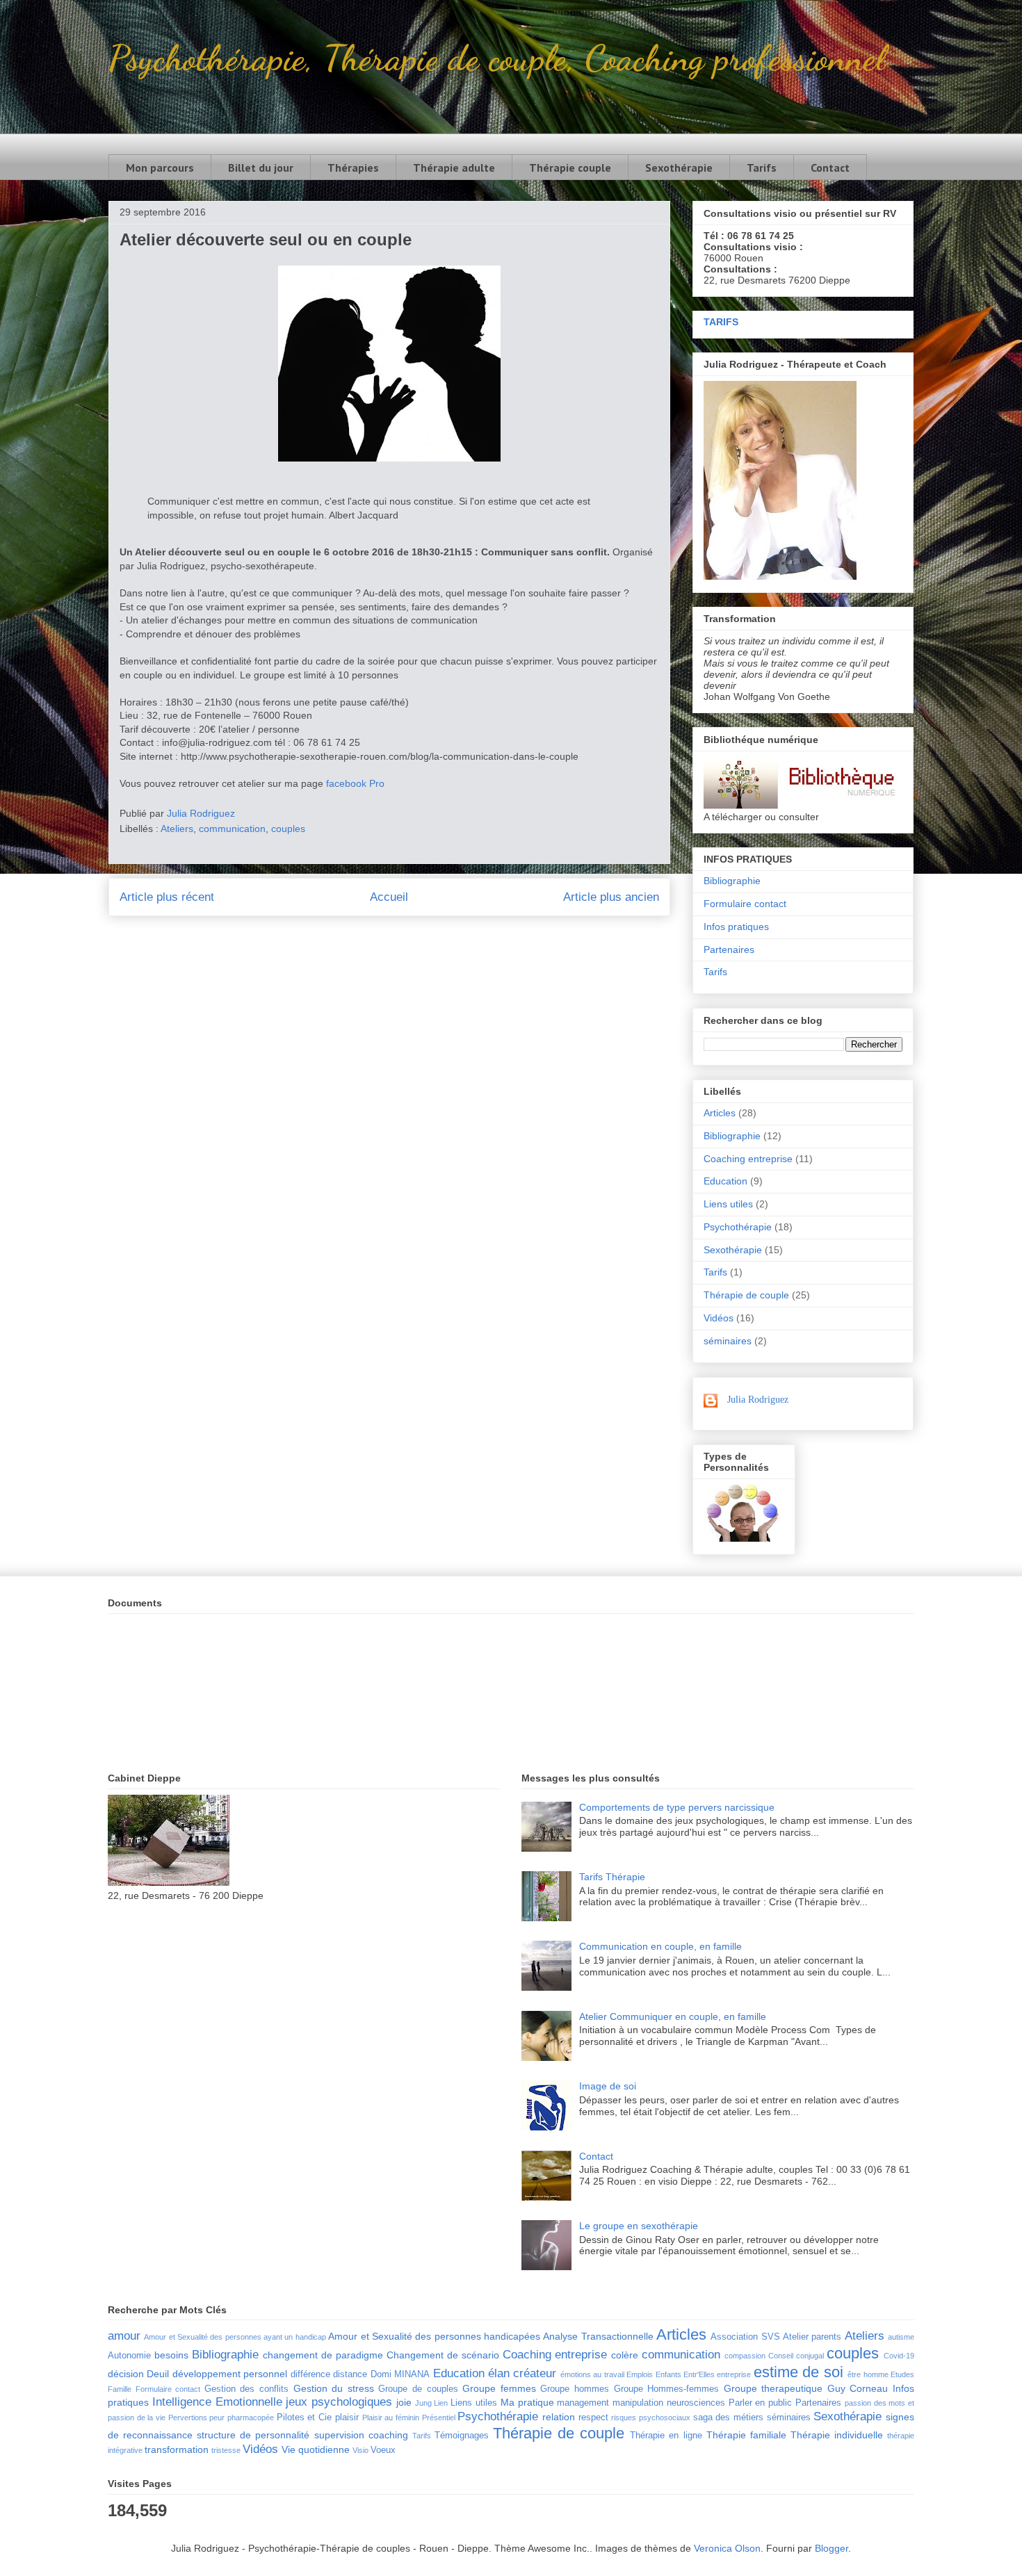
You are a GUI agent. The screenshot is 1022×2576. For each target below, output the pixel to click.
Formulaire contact (745, 904)
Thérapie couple (570, 168)
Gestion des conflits (246, 2389)
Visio (360, 2450)
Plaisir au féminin (391, 2418)
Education (725, 1181)
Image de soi (608, 2086)
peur (217, 2418)
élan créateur (522, 2373)
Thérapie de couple (746, 1295)
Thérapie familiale (746, 2435)
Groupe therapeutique (773, 2388)
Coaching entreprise (748, 1159)
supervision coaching (361, 2435)
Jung (423, 2403)
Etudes (902, 2374)
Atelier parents (812, 2337)
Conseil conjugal (796, 2356)
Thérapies (353, 168)
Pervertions (188, 2418)
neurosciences (696, 2403)
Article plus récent (167, 897)
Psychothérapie (738, 1227)
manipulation (638, 2403)
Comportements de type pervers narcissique (677, 1807)
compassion (745, 2356)
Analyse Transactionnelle (598, 2336)
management (583, 2403)
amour (124, 2336)
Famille (120, 2389)
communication (232, 829)
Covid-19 (899, 2356)
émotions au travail (592, 2374)
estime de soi (798, 2372)
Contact (830, 168)
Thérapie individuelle (837, 2435)
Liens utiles (728, 1204)
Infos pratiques (736, 927)
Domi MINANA (400, 2374)
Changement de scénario (443, 2355)
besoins (171, 2355)
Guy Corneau (858, 2388)
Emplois (640, 2374)
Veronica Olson (727, 2548)
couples (288, 829)
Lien (441, 2403)
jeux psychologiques (339, 2402)
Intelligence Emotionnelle (217, 2402)
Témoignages (462, 2436)
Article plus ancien (611, 897)
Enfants (668, 2374)
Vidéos (719, 1318)
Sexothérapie (679, 168)
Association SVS (745, 2337)
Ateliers (177, 829)
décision (126, 2374)
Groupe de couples (418, 2389)
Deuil (158, 2374)
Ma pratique (527, 2402)
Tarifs (762, 168)
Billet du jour (261, 168)
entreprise (734, 2374)
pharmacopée (251, 2418)
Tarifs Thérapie (612, 1877)
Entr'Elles (699, 2374)
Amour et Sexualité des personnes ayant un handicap (235, 2337)
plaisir (347, 2418)
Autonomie (129, 2356)
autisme (901, 2337)
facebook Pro (355, 783)
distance (350, 2374)
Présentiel (439, 2418)
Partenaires (729, 949)
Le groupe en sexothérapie (639, 2226)
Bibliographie (732, 881)
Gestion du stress (334, 2388)
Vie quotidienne (316, 2449)
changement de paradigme (323, 2355)
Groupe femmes (499, 2388)
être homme (868, 2374)
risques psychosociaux (651, 2418)
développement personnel (230, 2374)
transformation (177, 2449)
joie (404, 2402)
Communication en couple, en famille (660, 1946)
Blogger (832, 2548)
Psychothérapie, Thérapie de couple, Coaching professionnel (497, 58)
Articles (720, 1113)
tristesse (226, 2450)
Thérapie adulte (454, 168)
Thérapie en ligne (666, 2436)
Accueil (389, 897)
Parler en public (761, 2403)
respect (593, 2418)
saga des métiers (728, 2418)
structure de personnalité (253, 2435)
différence (310, 2374)
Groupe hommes (575, 2389)
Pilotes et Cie (304, 2418)
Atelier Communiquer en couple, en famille (673, 2016)
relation (559, 2417)
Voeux (383, 2450)
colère (625, 2355)
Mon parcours (160, 168)
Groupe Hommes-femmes (667, 2389)
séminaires (728, 1341)
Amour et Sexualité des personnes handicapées (434, 2336)
